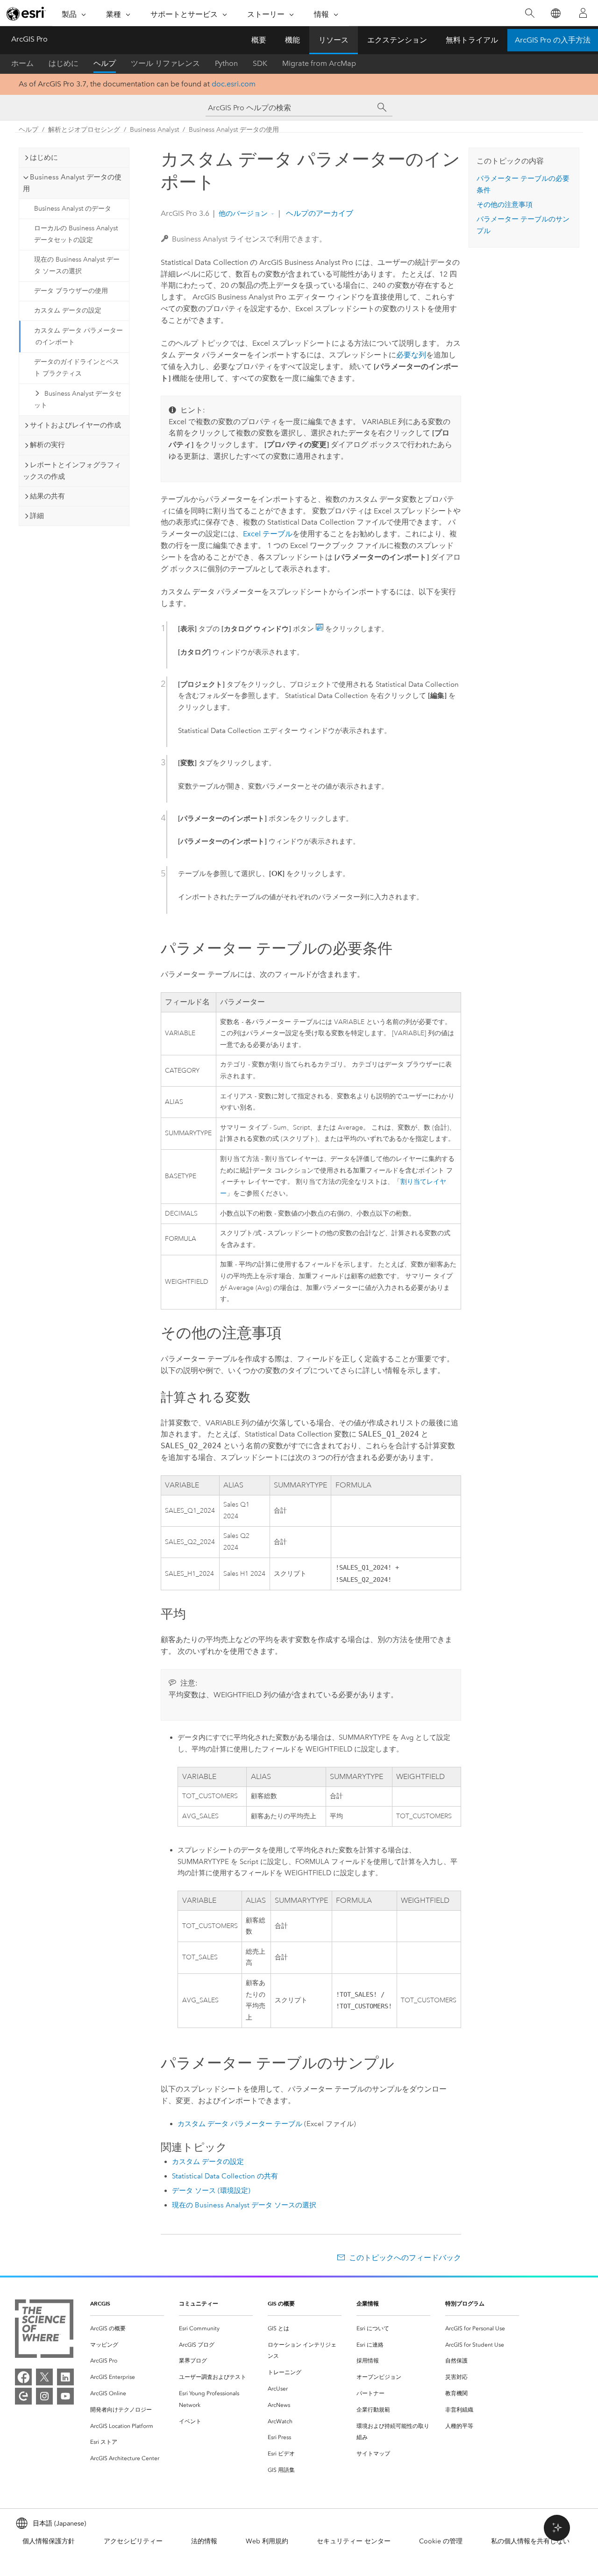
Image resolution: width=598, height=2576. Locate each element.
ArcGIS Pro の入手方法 (553, 40)
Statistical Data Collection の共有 (225, 2176)
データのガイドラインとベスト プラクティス (77, 368)
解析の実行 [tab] (47, 445)
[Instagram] (44, 2396)
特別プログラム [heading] (465, 2303)
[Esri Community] (23, 2396)
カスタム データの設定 (68, 310)
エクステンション (397, 40)
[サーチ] (382, 107)
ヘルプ (105, 63)
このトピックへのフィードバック (405, 2258)
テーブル (268, 534)
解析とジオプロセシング (84, 130)
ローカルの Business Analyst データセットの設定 (76, 234)
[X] (44, 2377)
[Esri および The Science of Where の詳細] (44, 2330)
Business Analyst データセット (78, 399)
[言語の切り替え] (555, 13)
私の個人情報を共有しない (530, 2541)
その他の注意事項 (505, 205)
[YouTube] (65, 2396)
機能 (292, 40)
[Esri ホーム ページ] (26, 14)
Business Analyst (154, 130)
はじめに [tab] (44, 157)
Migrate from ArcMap (319, 63)
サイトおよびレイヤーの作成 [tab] (75, 425)
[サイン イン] (583, 13)
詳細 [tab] (37, 516)
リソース (334, 40)
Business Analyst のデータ (73, 209)
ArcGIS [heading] (100, 2303)
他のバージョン (243, 213)
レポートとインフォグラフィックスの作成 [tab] (72, 471)
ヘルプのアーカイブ (319, 213)
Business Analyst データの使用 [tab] (72, 183)
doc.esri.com (234, 84)
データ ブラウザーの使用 (71, 291)
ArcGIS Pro (29, 39)
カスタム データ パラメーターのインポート (78, 336)
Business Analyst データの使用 (234, 130)
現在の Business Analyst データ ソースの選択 (77, 265)
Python (226, 63)
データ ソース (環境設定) (211, 2191)
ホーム (22, 63)
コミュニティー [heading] (199, 2303)
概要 (259, 40)
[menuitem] (127, 2329)
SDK (260, 63)
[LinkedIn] (65, 2377)
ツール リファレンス (165, 63)
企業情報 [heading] (368, 2303)
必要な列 (411, 355)
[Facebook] (23, 2377)
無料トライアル (472, 40)
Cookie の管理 (441, 2541)
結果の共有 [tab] (47, 496)
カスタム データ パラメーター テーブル (240, 2124)
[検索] (530, 13)
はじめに (64, 63)
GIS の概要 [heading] (281, 2303)
